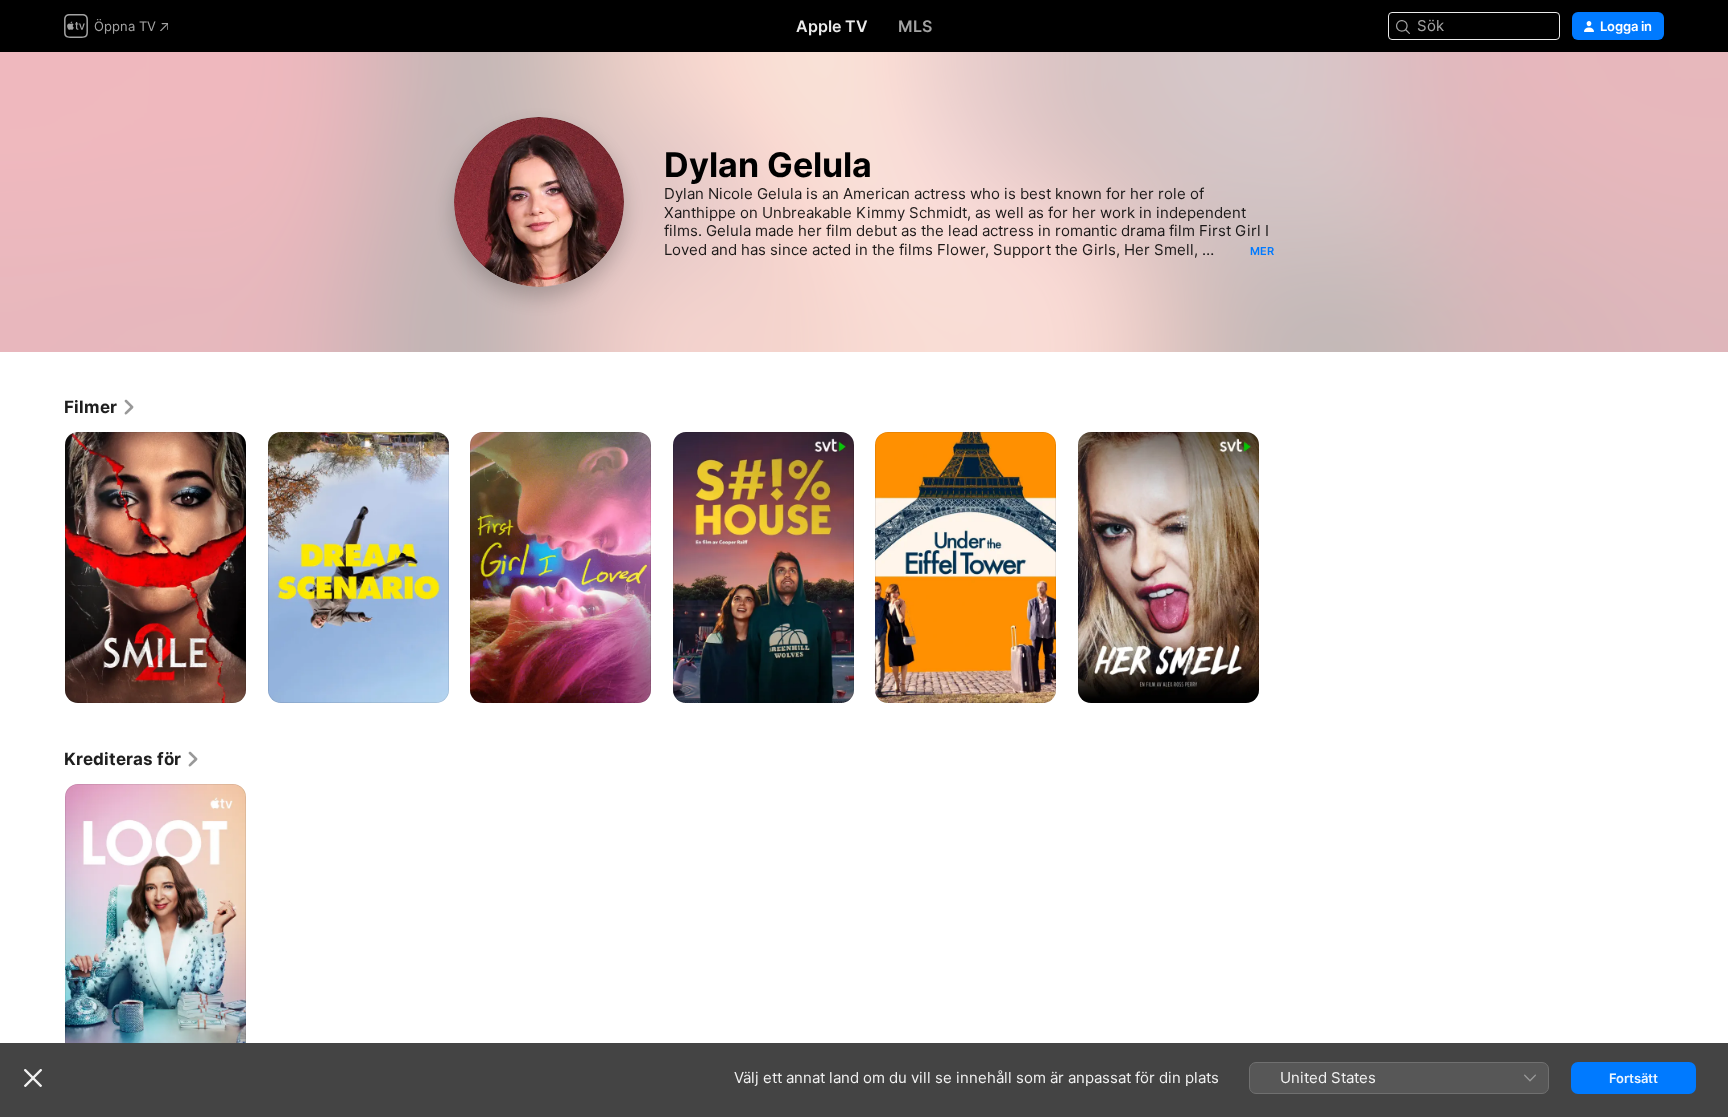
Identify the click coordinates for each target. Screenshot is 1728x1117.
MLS (915, 26)
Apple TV (832, 26)
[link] (100, 407)
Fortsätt (1633, 1078)
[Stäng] (33, 1078)
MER (1262, 251)
